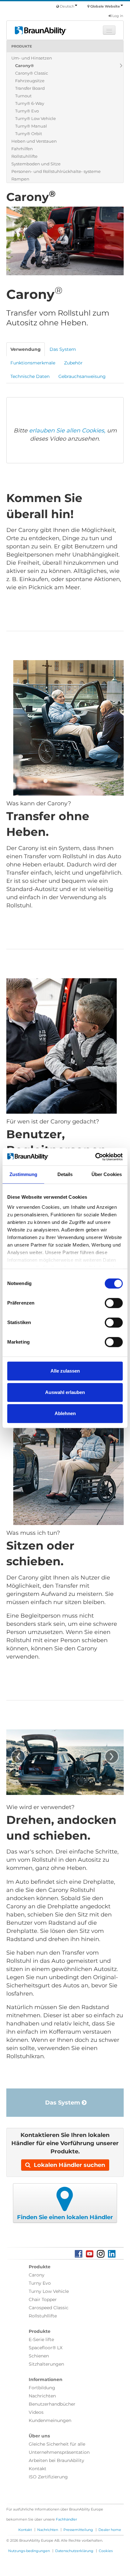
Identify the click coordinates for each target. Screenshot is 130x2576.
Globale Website (105, 6)
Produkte (22, 46)
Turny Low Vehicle (49, 2291)
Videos (36, 2412)
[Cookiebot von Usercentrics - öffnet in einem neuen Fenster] (95, 1157)
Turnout (23, 96)
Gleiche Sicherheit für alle (57, 2444)
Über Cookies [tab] (107, 1174)
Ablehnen (65, 1413)
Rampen (20, 179)
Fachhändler (66, 2519)
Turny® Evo (27, 111)
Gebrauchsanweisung (82, 376)
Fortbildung (42, 2388)
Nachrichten (42, 2396)
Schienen (39, 2356)
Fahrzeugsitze (30, 81)
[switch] (114, 1303)
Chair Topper (43, 2299)
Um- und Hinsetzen (32, 58)
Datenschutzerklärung (74, 2551)
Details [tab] (65, 1174)
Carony (37, 2275)
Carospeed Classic (49, 2308)
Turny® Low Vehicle (35, 118)
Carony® (24, 66)
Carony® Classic (32, 73)
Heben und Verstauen (34, 141)
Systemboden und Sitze (36, 164)
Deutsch (67, 6)
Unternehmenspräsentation (59, 2452)
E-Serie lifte (41, 2339)
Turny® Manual (31, 126)
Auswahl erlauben (65, 1392)
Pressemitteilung (78, 2530)
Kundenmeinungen (50, 2420)
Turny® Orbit (29, 134)
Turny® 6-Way (30, 103)
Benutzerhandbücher (52, 2404)
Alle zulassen (65, 1371)
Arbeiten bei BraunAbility (56, 2460)
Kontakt (38, 2469)
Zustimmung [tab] (24, 1174)
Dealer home (110, 2530)
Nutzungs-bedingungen (29, 2551)
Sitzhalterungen (46, 2364)
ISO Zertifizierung (48, 2477)
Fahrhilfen (22, 149)
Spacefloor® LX (46, 2348)
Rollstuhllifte (24, 156)
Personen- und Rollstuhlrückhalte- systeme (56, 171)
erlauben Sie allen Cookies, (67, 431)
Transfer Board (30, 88)
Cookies (106, 2551)
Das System (63, 2103)
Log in (117, 16)
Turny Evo (40, 2283)
